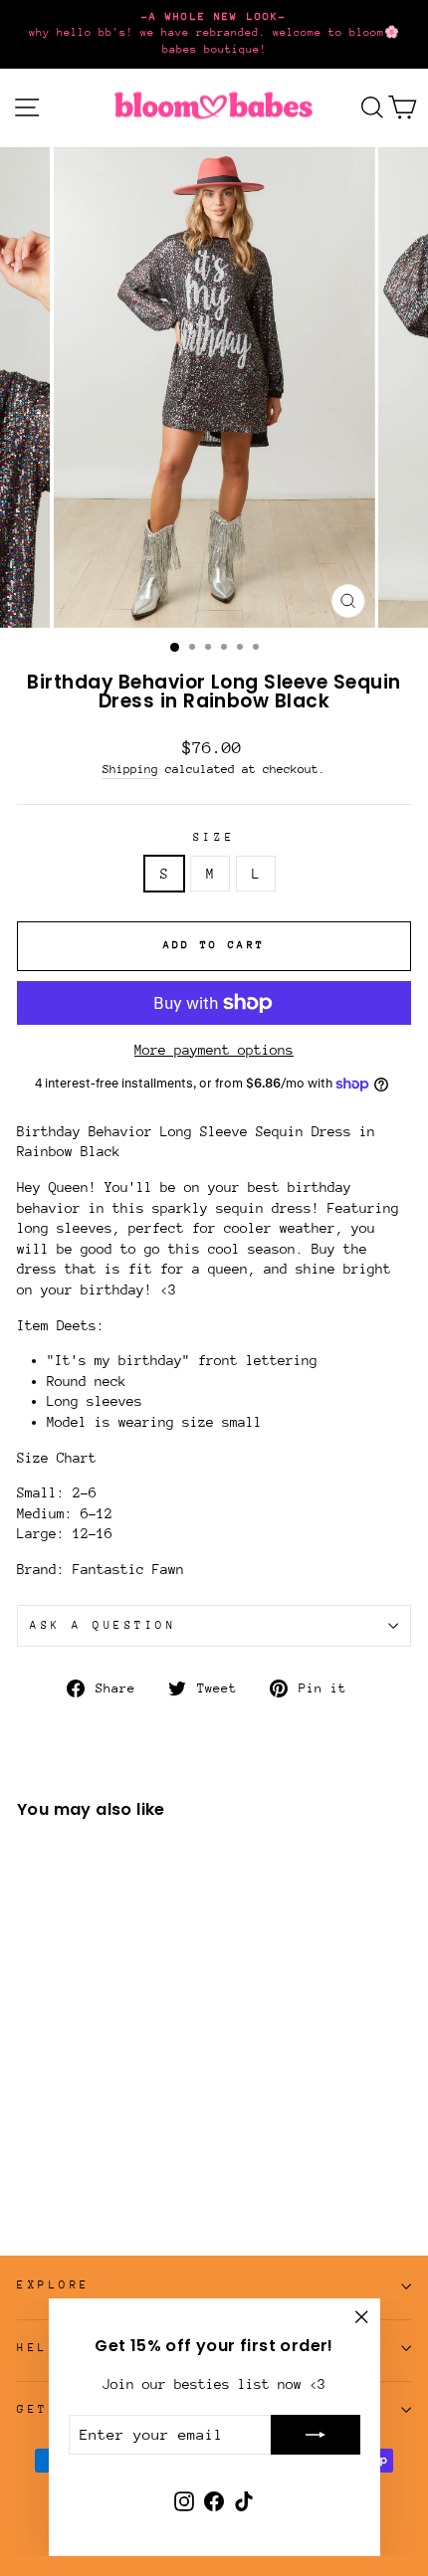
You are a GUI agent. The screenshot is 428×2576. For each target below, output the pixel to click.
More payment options (214, 1050)
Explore (54, 2285)
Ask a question (103, 1625)
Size (214, 837)
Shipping (130, 769)
